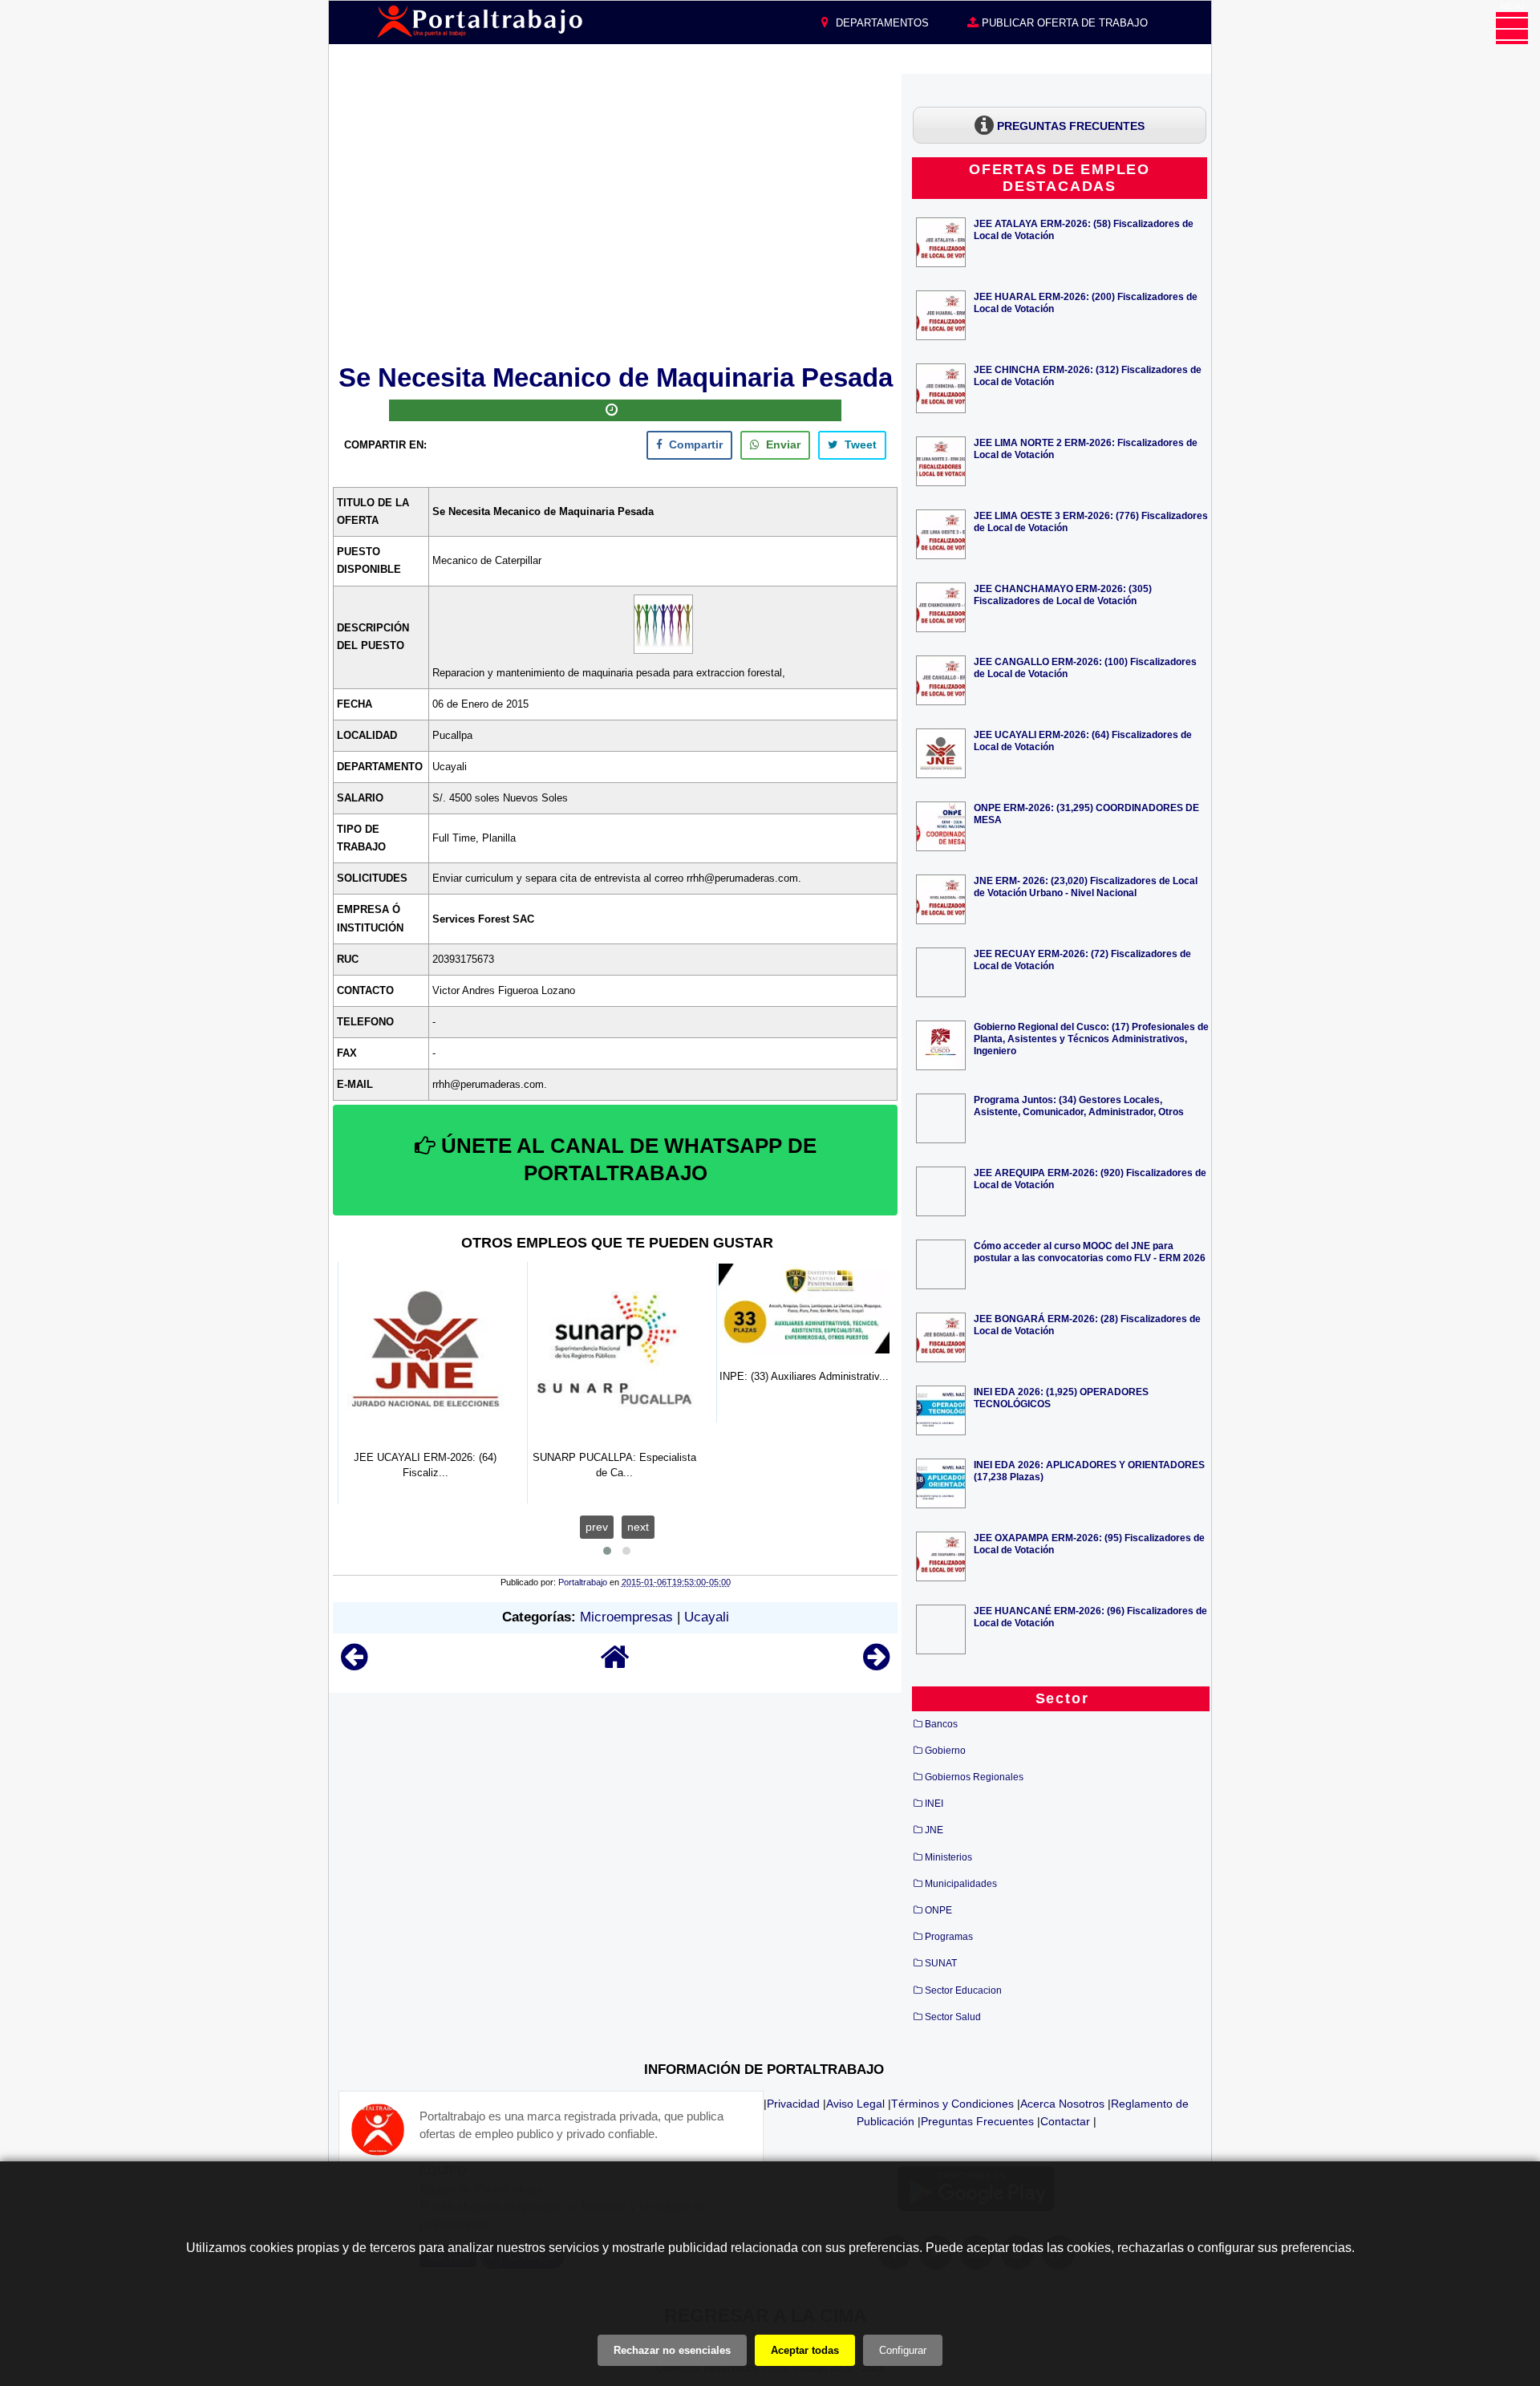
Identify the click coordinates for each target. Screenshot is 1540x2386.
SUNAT (941, 1963)
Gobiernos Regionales (974, 1777)
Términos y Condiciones (952, 2104)
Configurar (903, 2350)
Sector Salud (953, 2017)
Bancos (941, 1724)
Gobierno (945, 1751)
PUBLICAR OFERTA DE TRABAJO (1063, 23)
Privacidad (793, 2104)
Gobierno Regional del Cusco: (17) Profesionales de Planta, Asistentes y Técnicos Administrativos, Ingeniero (1091, 1039)
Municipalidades (961, 1884)
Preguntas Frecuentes (977, 2121)
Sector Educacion (963, 1990)
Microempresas (626, 1617)
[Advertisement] (615, 216)
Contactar (1065, 2121)
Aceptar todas (805, 2350)
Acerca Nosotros (1062, 2104)
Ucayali (707, 1617)
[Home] (615, 1664)
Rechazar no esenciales (672, 2350)
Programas (949, 1937)
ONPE (938, 1910)
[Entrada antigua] (876, 1664)
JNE (934, 1830)
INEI (934, 1804)
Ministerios (948, 1857)
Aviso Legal (855, 2104)
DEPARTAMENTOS (881, 23)
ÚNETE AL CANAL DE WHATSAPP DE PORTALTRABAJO (626, 1159)
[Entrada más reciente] (354, 1664)
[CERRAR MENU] (1512, 28)
